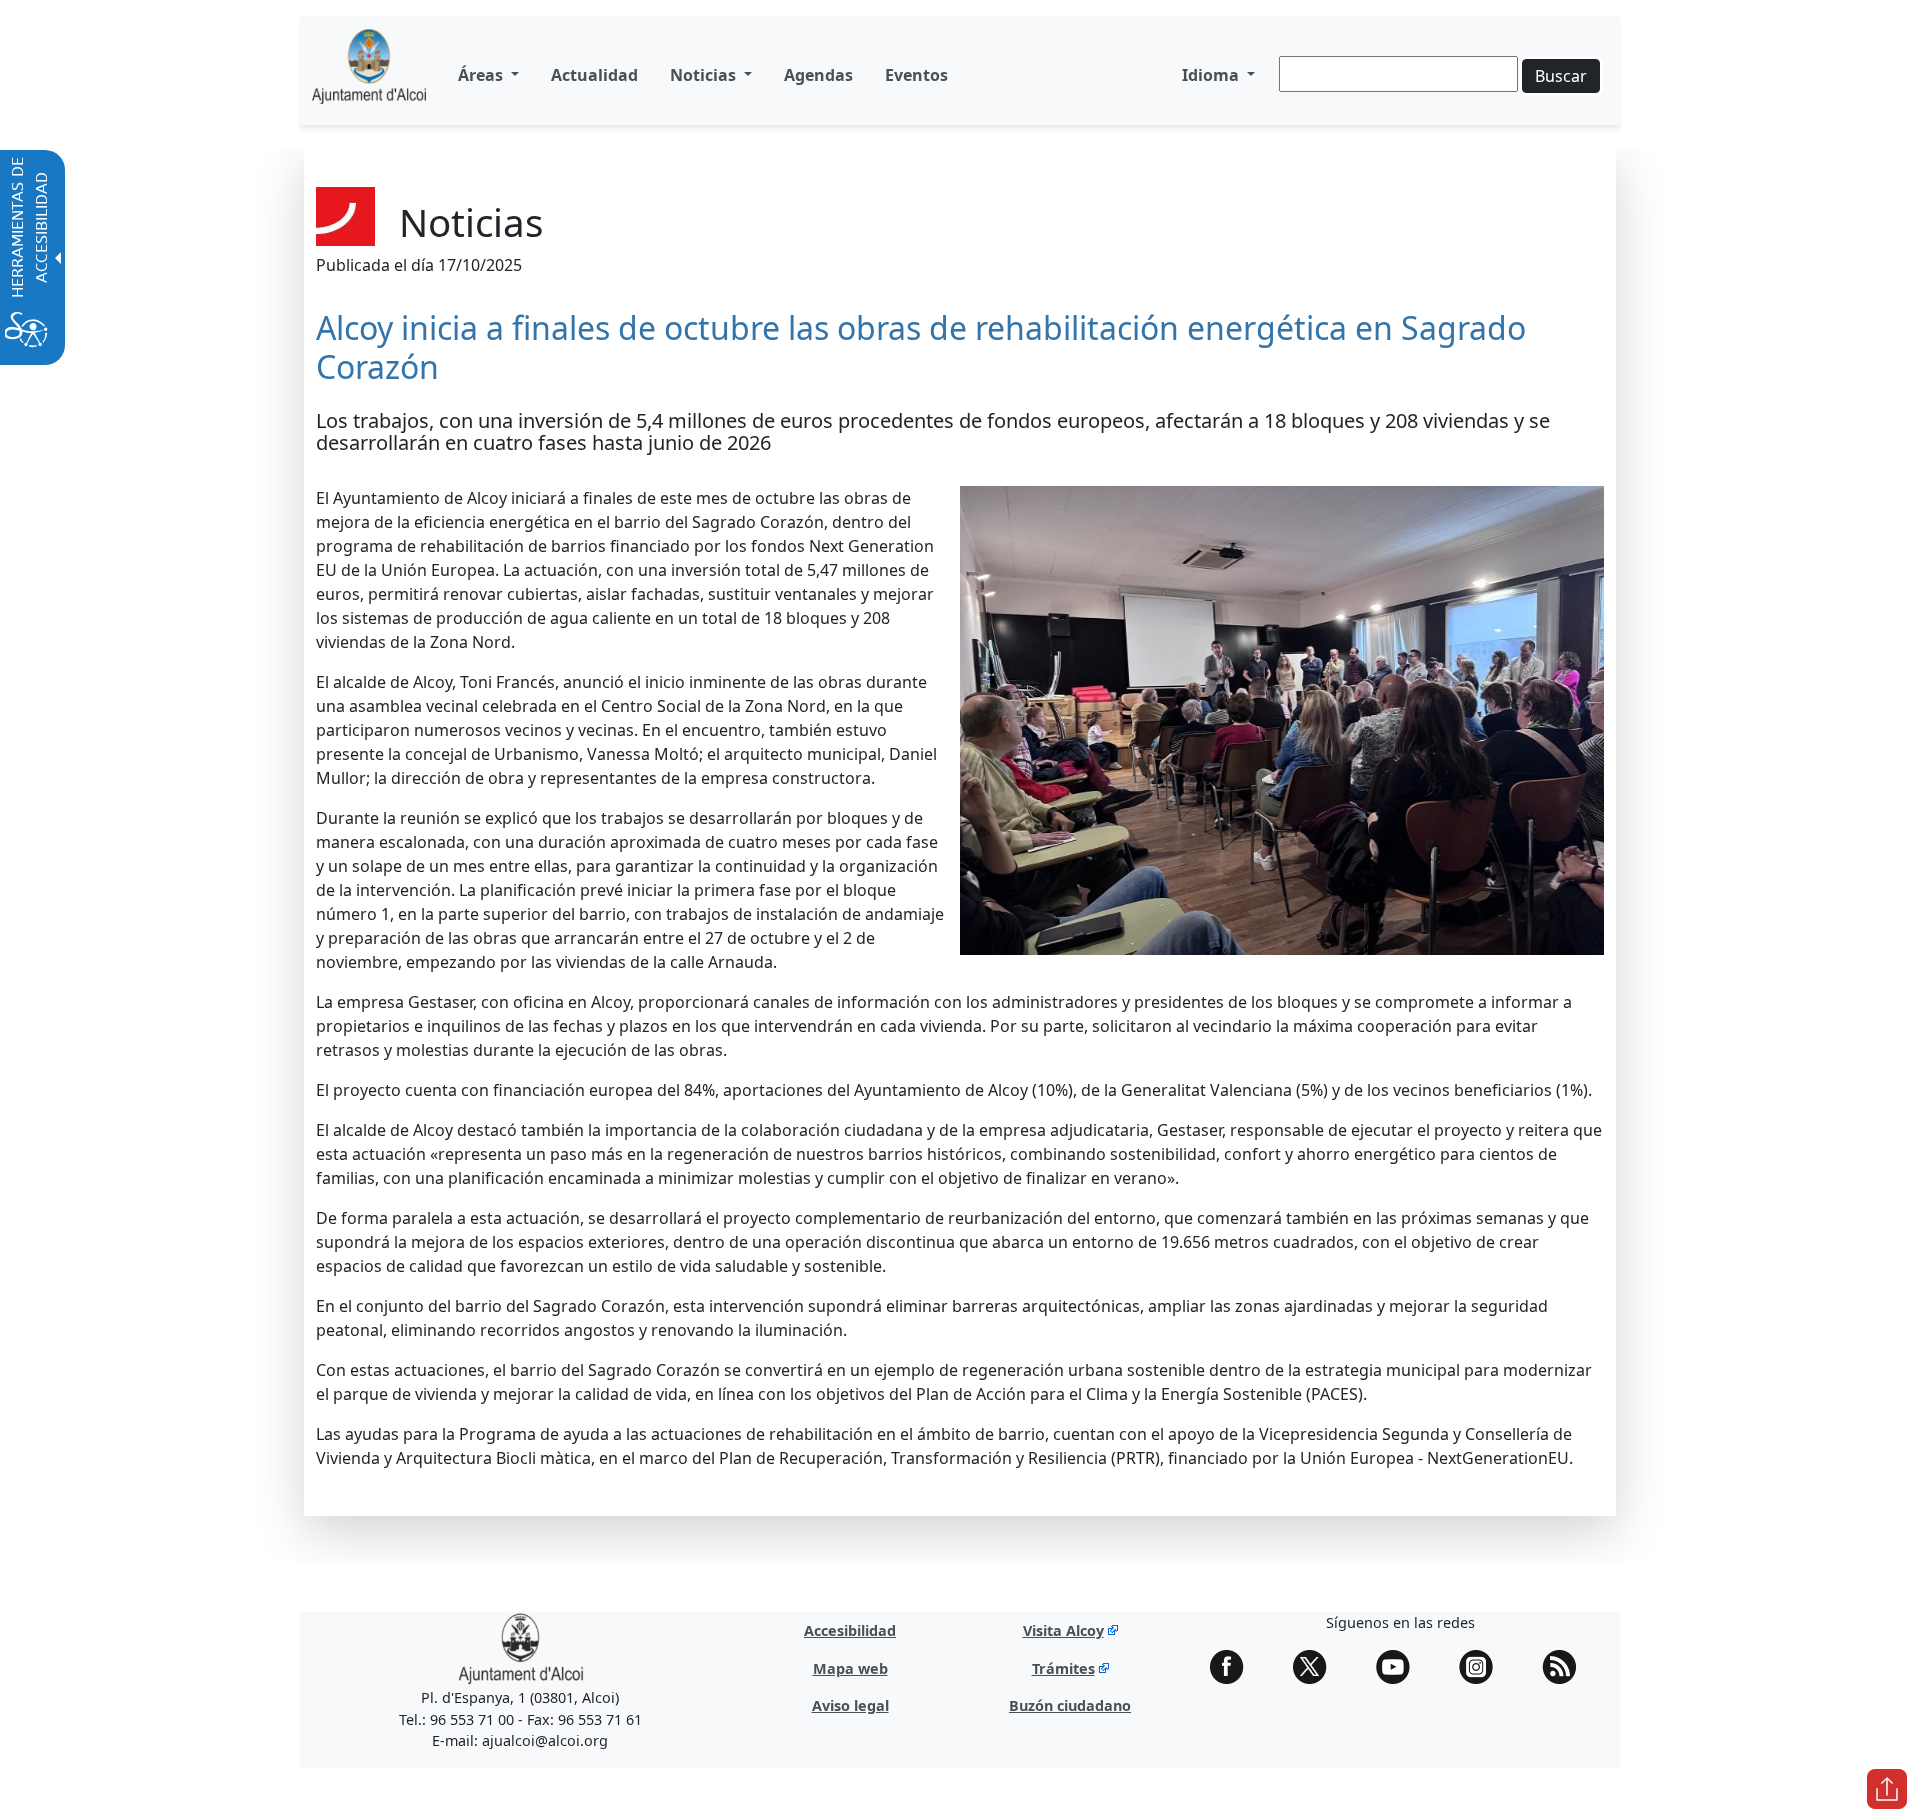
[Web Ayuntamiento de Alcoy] (520, 1647)
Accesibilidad (850, 1630)
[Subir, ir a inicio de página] (1887, 1789)
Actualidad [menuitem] (594, 75)
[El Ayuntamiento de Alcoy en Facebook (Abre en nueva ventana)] (1234, 1667)
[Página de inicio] (369, 74)
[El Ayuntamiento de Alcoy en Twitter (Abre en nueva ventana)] (1317, 1667)
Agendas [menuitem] (818, 75)
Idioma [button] (1212, 75)
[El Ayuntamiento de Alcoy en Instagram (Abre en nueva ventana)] (1483, 1667)
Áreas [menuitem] (482, 75)
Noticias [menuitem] (705, 75)
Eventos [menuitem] (916, 75)
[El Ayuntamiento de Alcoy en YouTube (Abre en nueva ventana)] (1400, 1667)
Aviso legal (850, 1705)
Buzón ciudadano (1070, 1705)
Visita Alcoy (1063, 1630)
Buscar (1561, 76)
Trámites (1063, 1668)
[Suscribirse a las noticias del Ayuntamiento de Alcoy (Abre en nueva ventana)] (1566, 1667)
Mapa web (850, 1668)
